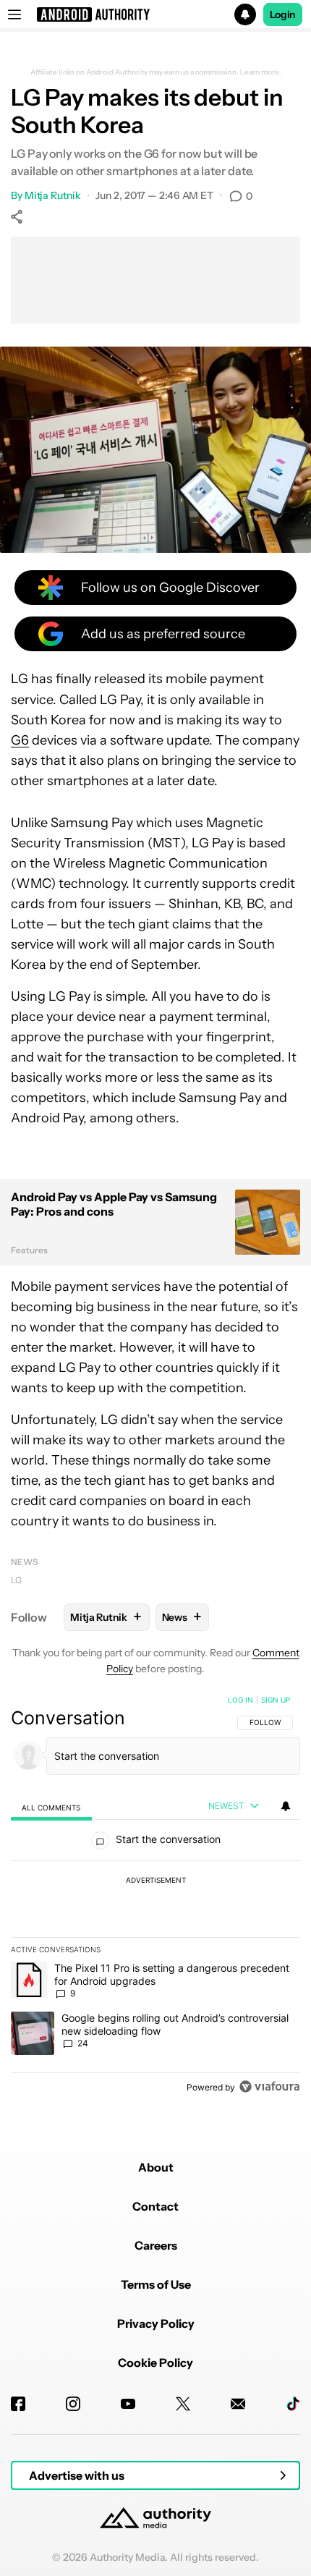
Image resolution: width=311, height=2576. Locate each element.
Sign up (276, 1700)
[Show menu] (14, 14)
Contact (155, 2206)
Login (283, 14)
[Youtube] (128, 2404)
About (156, 2167)
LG (16, 1580)
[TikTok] (293, 2404)
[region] (155, 1897)
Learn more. (261, 72)
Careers (156, 2245)
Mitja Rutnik (53, 195)
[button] (155, 14)
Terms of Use (156, 2284)
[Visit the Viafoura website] (269, 2086)
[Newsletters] (238, 2404)
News (25, 1562)
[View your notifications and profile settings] (286, 1806)
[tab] (51, 1807)
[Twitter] (183, 2404)
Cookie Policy (155, 2363)
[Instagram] (73, 2404)
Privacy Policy (156, 2323)
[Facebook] (18, 2404)
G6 (20, 740)
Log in (240, 1700)
